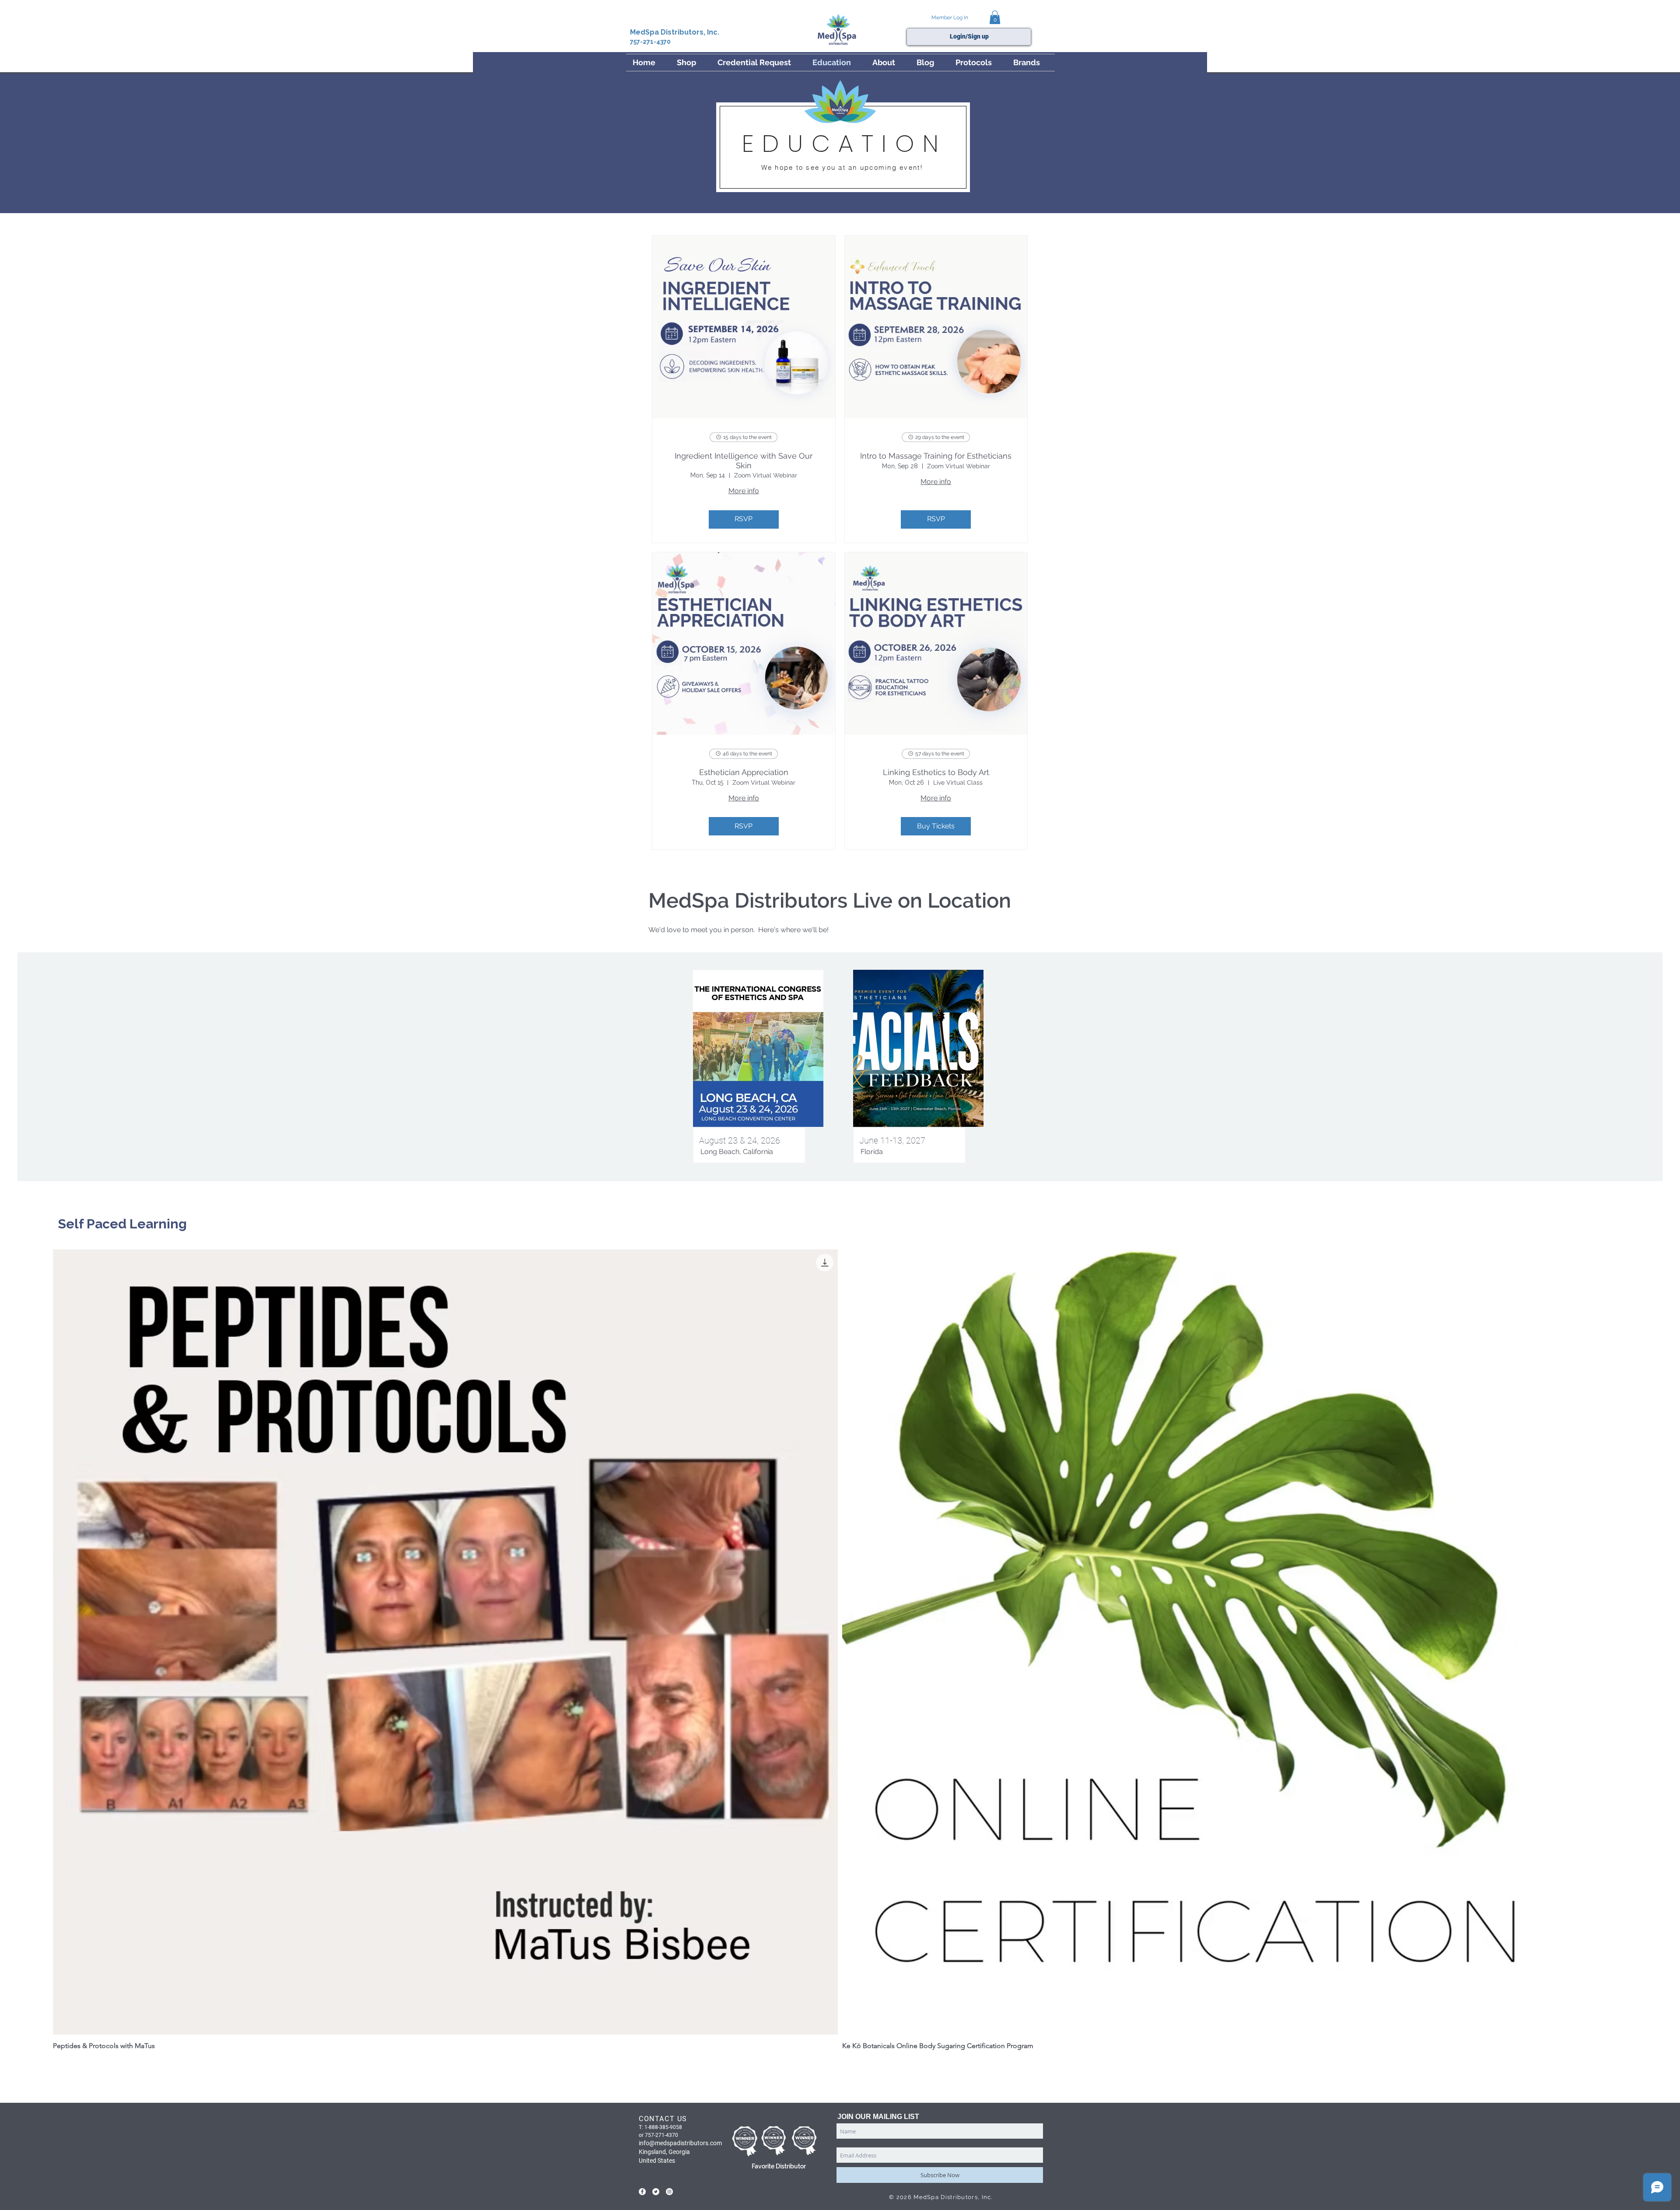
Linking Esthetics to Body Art (936, 772)
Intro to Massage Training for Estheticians (936, 456)
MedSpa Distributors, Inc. (675, 32)
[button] (995, 17)
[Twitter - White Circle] (656, 2192)
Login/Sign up (969, 36)
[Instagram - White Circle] (669, 2192)
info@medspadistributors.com (680, 2143)
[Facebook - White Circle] (642, 2192)
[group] (840, 1661)
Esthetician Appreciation (744, 772)
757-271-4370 (650, 42)
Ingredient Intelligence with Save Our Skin (744, 461)
